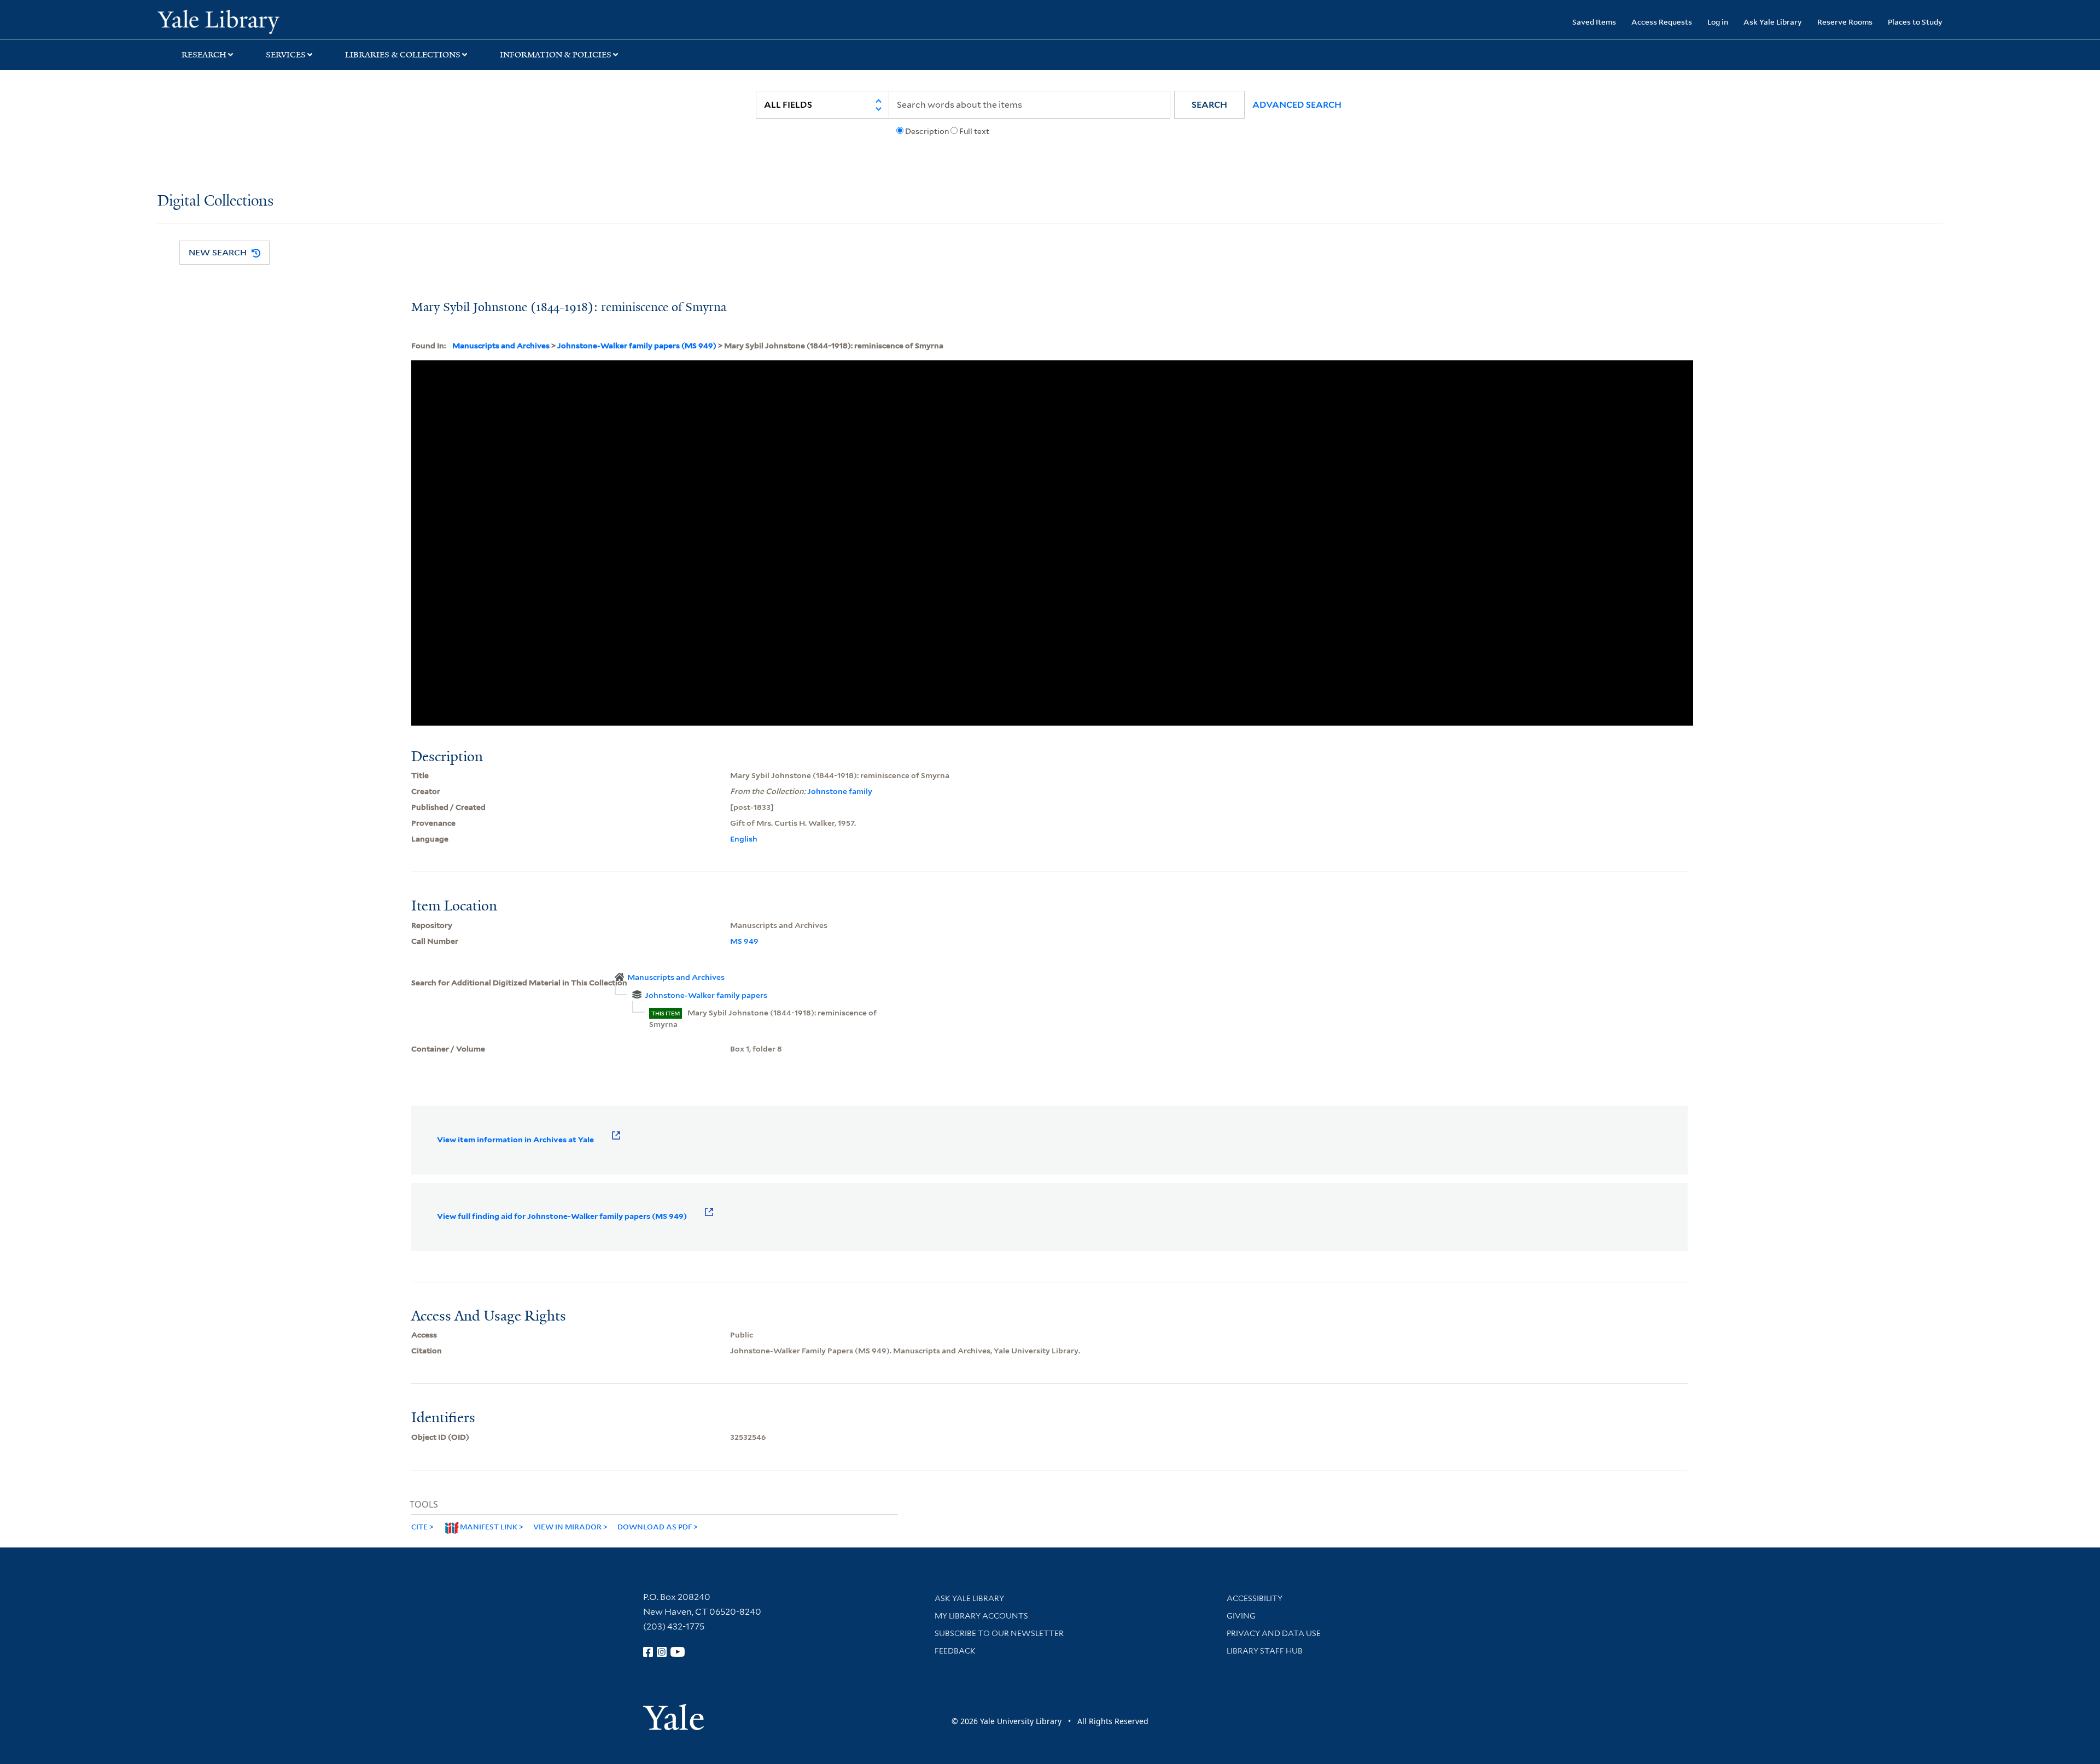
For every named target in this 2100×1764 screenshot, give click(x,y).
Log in (1718, 22)
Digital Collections (215, 201)
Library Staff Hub (1265, 1651)
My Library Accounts (981, 1616)
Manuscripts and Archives (501, 346)
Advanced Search (1297, 105)
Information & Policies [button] (556, 55)
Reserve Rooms (1845, 22)
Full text (974, 131)
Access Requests (1662, 22)
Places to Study (1915, 22)
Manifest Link (489, 1526)
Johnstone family (840, 791)
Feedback (955, 1651)
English (744, 839)
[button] (1209, 105)
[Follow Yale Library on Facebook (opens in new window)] (648, 1652)
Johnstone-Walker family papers (706, 995)
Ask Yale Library (1773, 22)
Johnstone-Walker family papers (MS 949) (637, 346)
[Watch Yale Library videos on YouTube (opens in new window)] (678, 1652)
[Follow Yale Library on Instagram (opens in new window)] (662, 1652)
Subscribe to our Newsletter (999, 1633)
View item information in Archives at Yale (515, 1140)
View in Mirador (567, 1526)
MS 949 (744, 941)
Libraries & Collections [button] (403, 55)
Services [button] (286, 55)
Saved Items (1594, 22)
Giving (1241, 1616)
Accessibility (1255, 1598)
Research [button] (204, 55)
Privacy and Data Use (1274, 1633)
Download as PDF (655, 1526)
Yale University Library (291, 21)
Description (927, 131)
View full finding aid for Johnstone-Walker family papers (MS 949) (562, 1216)
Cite (419, 1526)
